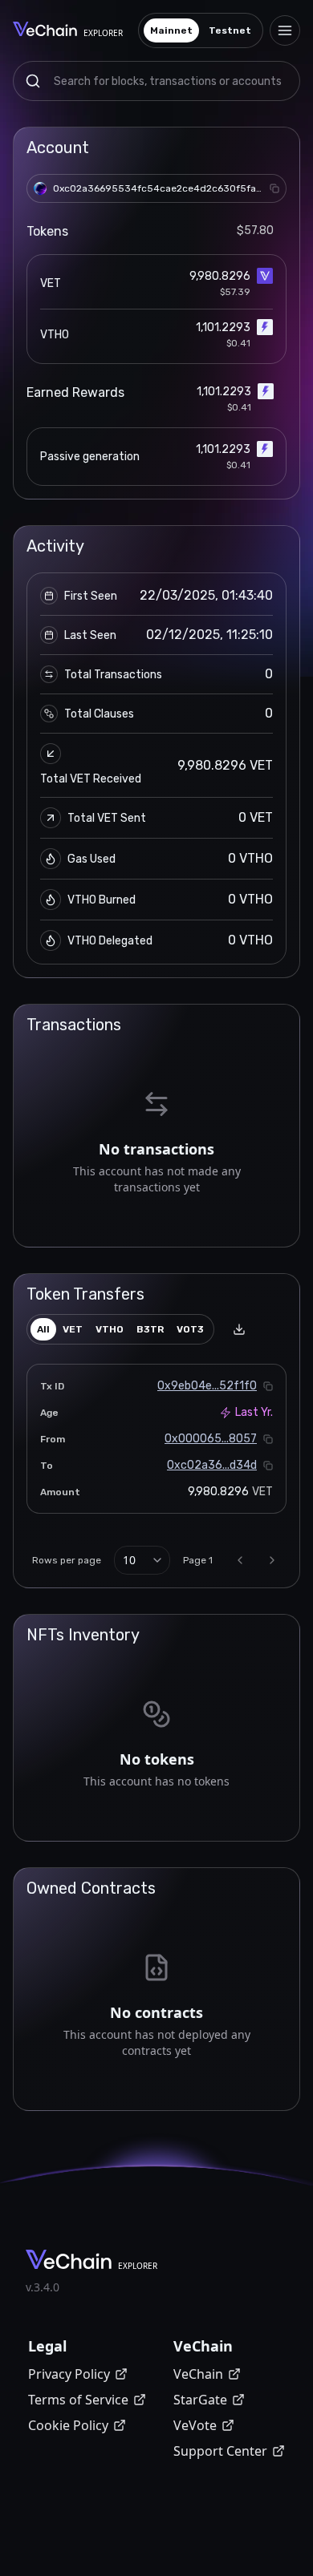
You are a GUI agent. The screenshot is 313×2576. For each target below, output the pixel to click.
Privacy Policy (69, 2374)
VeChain (198, 2374)
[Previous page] (240, 1560)
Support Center (220, 2451)
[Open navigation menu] (285, 30)
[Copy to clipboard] (274, 188)
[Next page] (272, 1560)
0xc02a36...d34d (212, 1465)
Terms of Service (78, 2400)
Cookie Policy (68, 2425)
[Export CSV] (239, 1329)
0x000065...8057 (211, 1439)
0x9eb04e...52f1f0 (207, 1386)
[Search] (33, 81)
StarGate (200, 2400)
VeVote (195, 2425)
